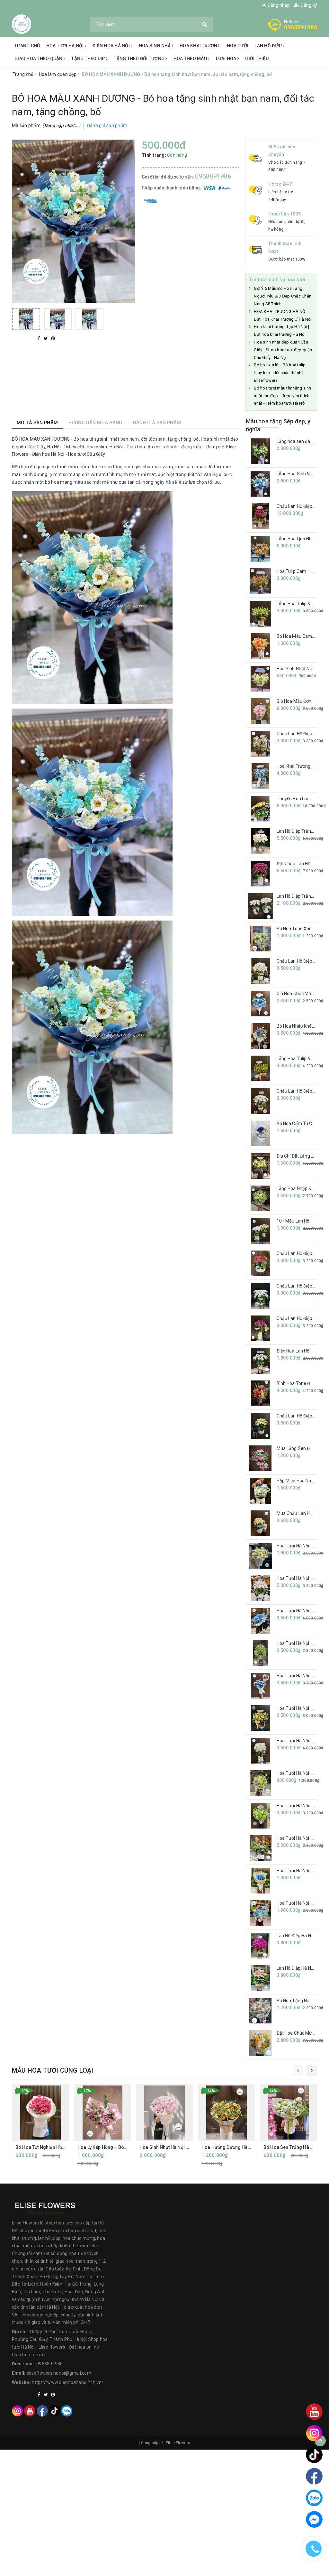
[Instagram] (18, 2411)
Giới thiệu (257, 59)
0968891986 (301, 27)
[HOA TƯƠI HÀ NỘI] (22, 24)
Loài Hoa (227, 59)
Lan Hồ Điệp (269, 46)
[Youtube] (30, 2411)
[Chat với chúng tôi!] (314, 2519)
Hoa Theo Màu (191, 59)
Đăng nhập (278, 5)
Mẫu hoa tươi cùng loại (53, 2070)
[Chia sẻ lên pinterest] (53, 338)
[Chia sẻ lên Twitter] (46, 338)
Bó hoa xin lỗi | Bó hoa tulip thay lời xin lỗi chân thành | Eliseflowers (280, 373)
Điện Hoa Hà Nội (112, 46)
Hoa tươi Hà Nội (66, 46)
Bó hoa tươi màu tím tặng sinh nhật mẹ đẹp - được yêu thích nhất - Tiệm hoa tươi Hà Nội (282, 396)
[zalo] (67, 2411)
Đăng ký (308, 5)
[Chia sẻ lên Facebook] (40, 338)
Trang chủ (27, 46)
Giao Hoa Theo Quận (39, 59)
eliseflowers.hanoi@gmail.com (59, 2373)
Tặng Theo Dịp (89, 59)
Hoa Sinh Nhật (156, 46)
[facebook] (42, 2411)
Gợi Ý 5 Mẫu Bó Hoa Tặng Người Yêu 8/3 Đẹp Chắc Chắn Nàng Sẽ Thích (283, 296)
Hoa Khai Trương (200, 46)
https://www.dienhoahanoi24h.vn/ (68, 2382)
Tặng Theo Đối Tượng (140, 59)
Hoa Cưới (238, 46)
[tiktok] (54, 2411)
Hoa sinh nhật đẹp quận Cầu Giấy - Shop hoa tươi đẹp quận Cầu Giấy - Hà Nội (283, 350)
